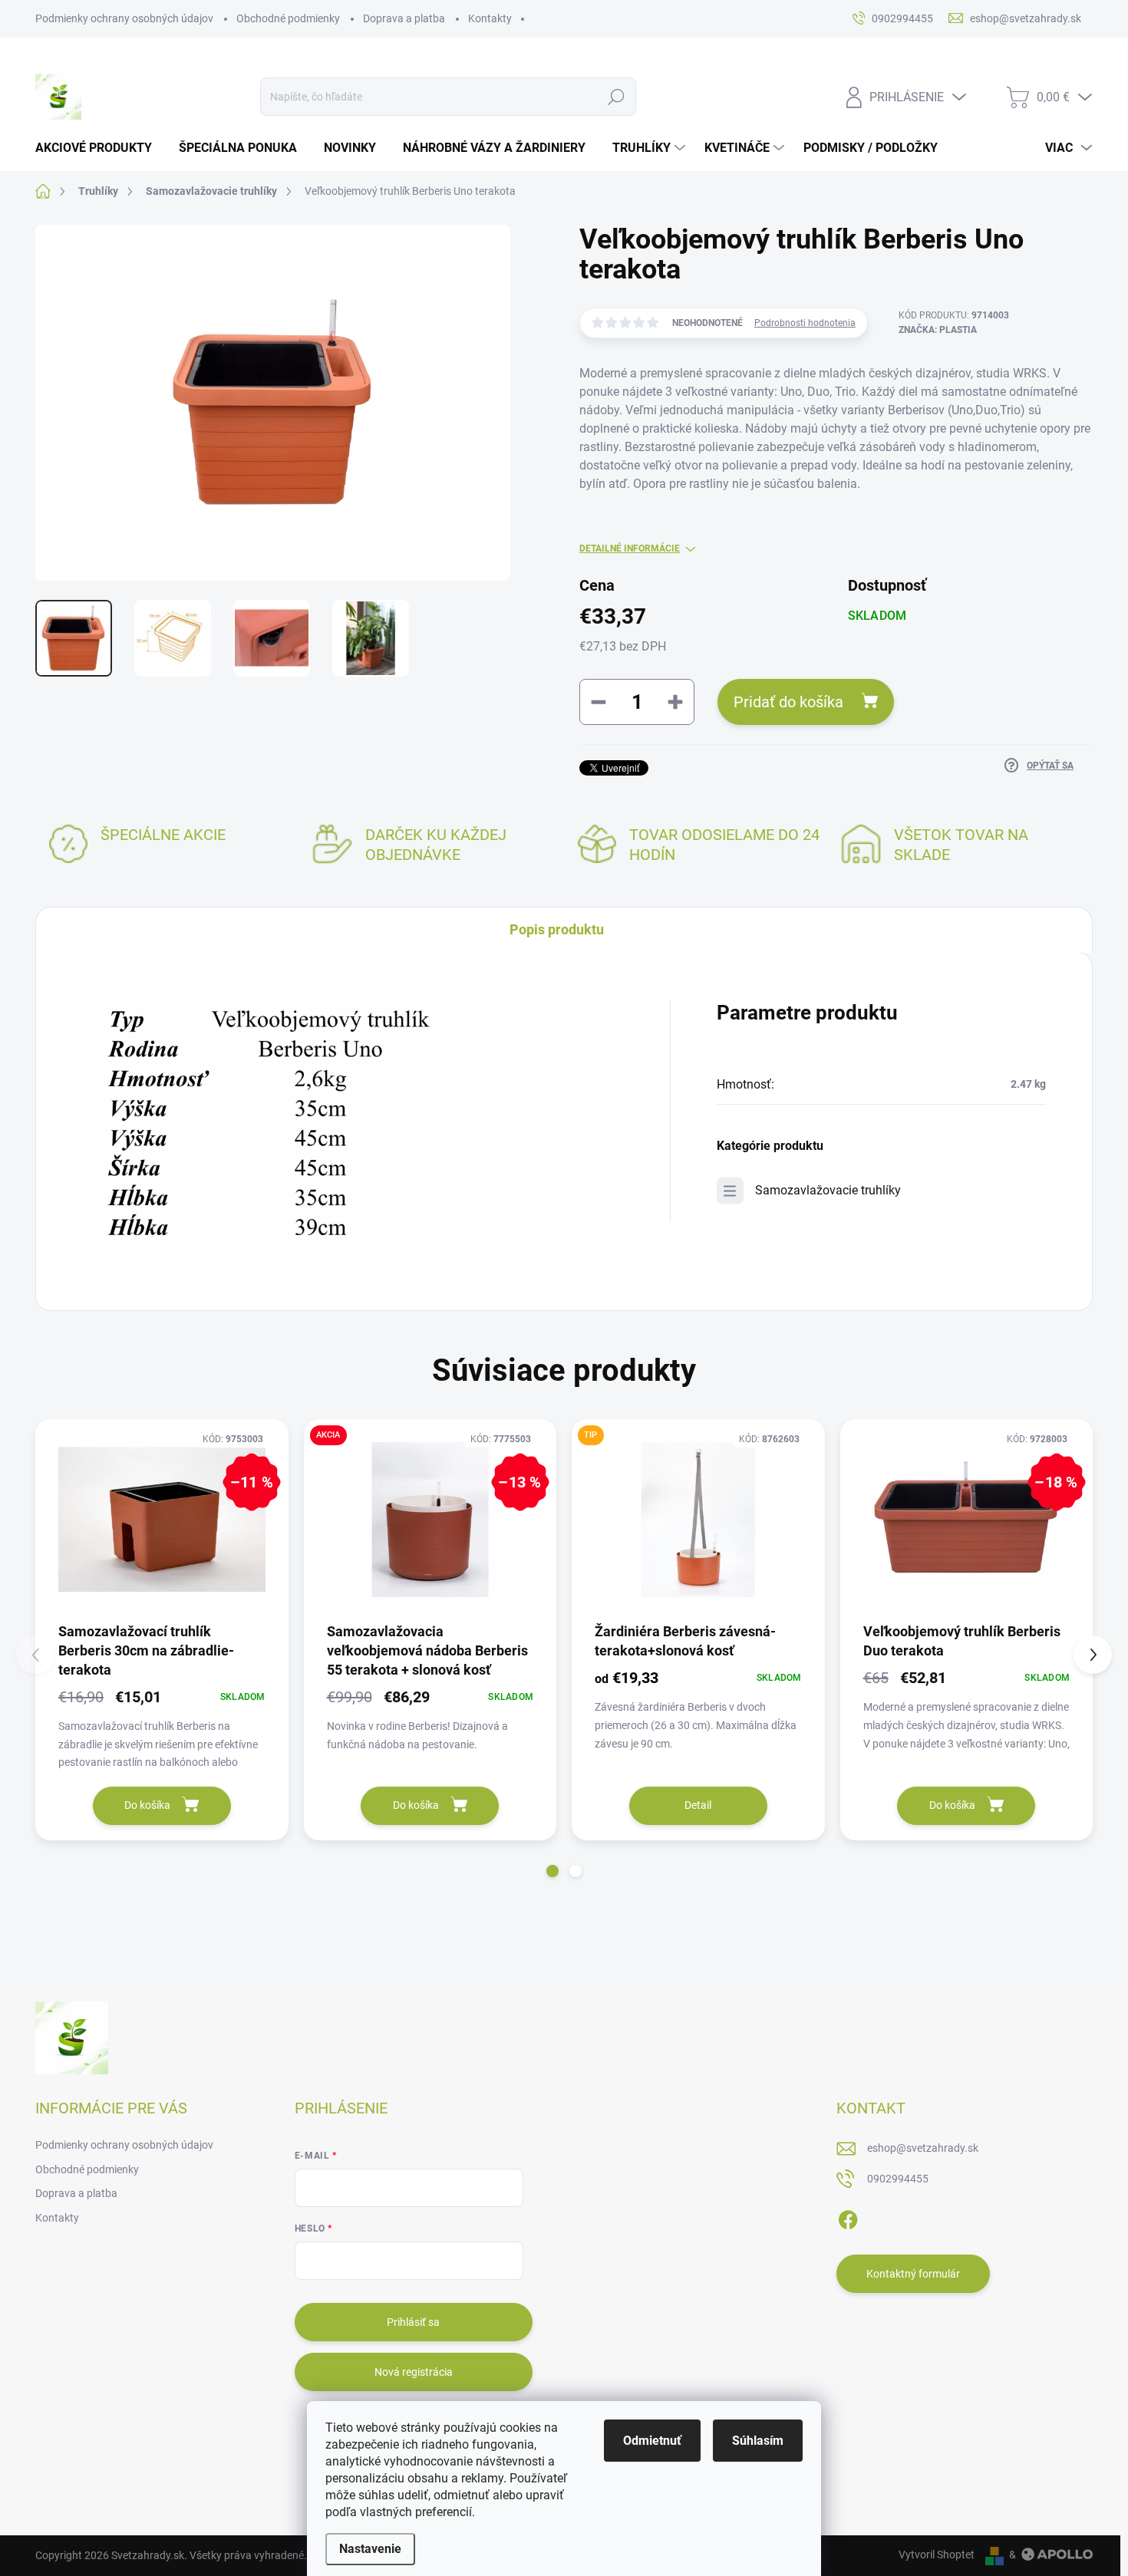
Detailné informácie (630, 548)
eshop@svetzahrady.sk (923, 2148)
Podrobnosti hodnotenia (805, 323)
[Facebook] (848, 2217)
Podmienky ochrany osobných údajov (124, 18)
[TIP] (698, 1520)
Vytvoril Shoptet (937, 2555)
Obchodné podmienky (288, 18)
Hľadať (617, 97)
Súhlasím (758, 2441)
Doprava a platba (404, 18)
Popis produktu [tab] (557, 929)
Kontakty (490, 18)
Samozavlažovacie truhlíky (828, 1190)
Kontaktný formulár (913, 2274)
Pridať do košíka (788, 702)
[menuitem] (99, 148)
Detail (698, 1805)
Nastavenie (370, 2549)
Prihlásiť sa (413, 2322)
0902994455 (898, 2179)
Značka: (938, 330)
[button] (552, 1871)
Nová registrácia (414, 2372)
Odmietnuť (652, 2441)
